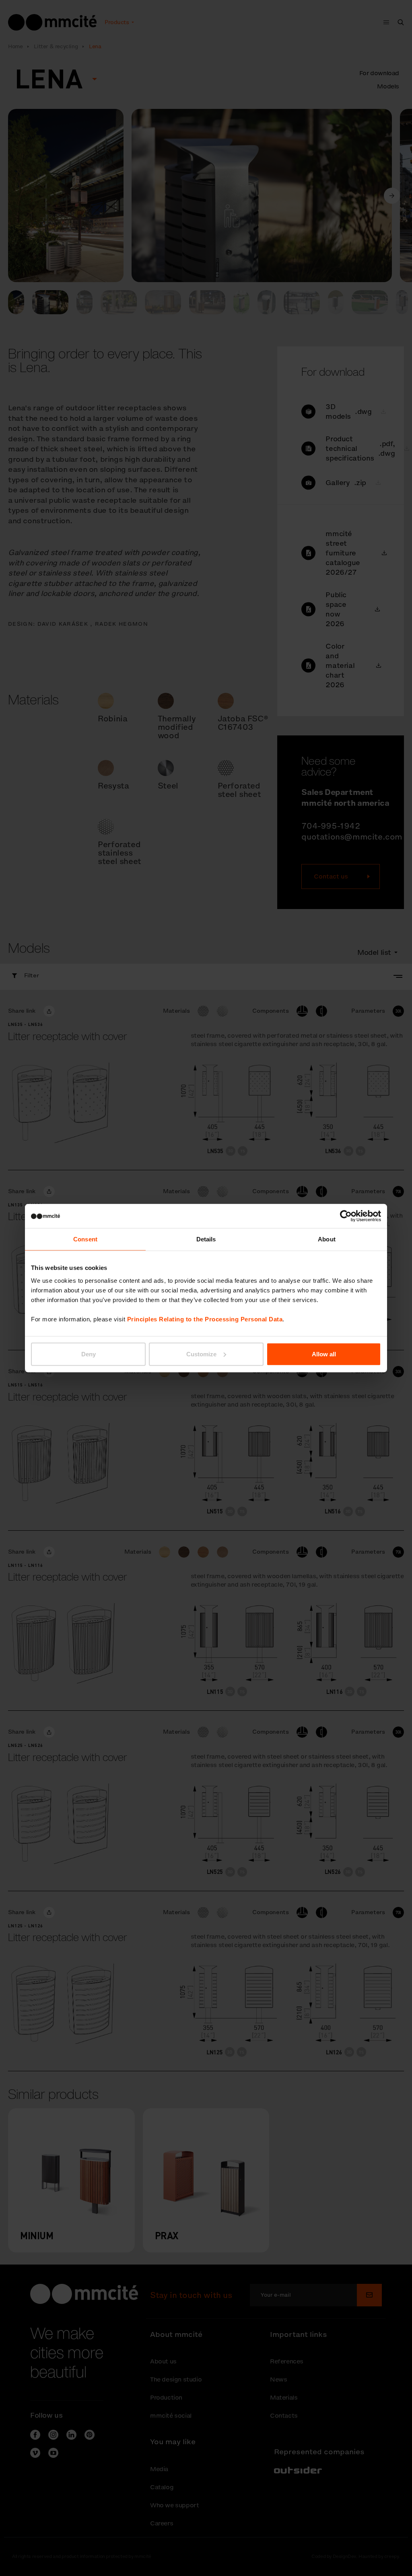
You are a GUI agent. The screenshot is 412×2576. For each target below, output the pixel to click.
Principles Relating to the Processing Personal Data (205, 1319)
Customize (201, 1354)
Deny (89, 1354)
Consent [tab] (85, 1239)
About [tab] (327, 1239)
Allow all (324, 1354)
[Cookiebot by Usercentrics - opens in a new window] (346, 1216)
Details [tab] (206, 1239)
